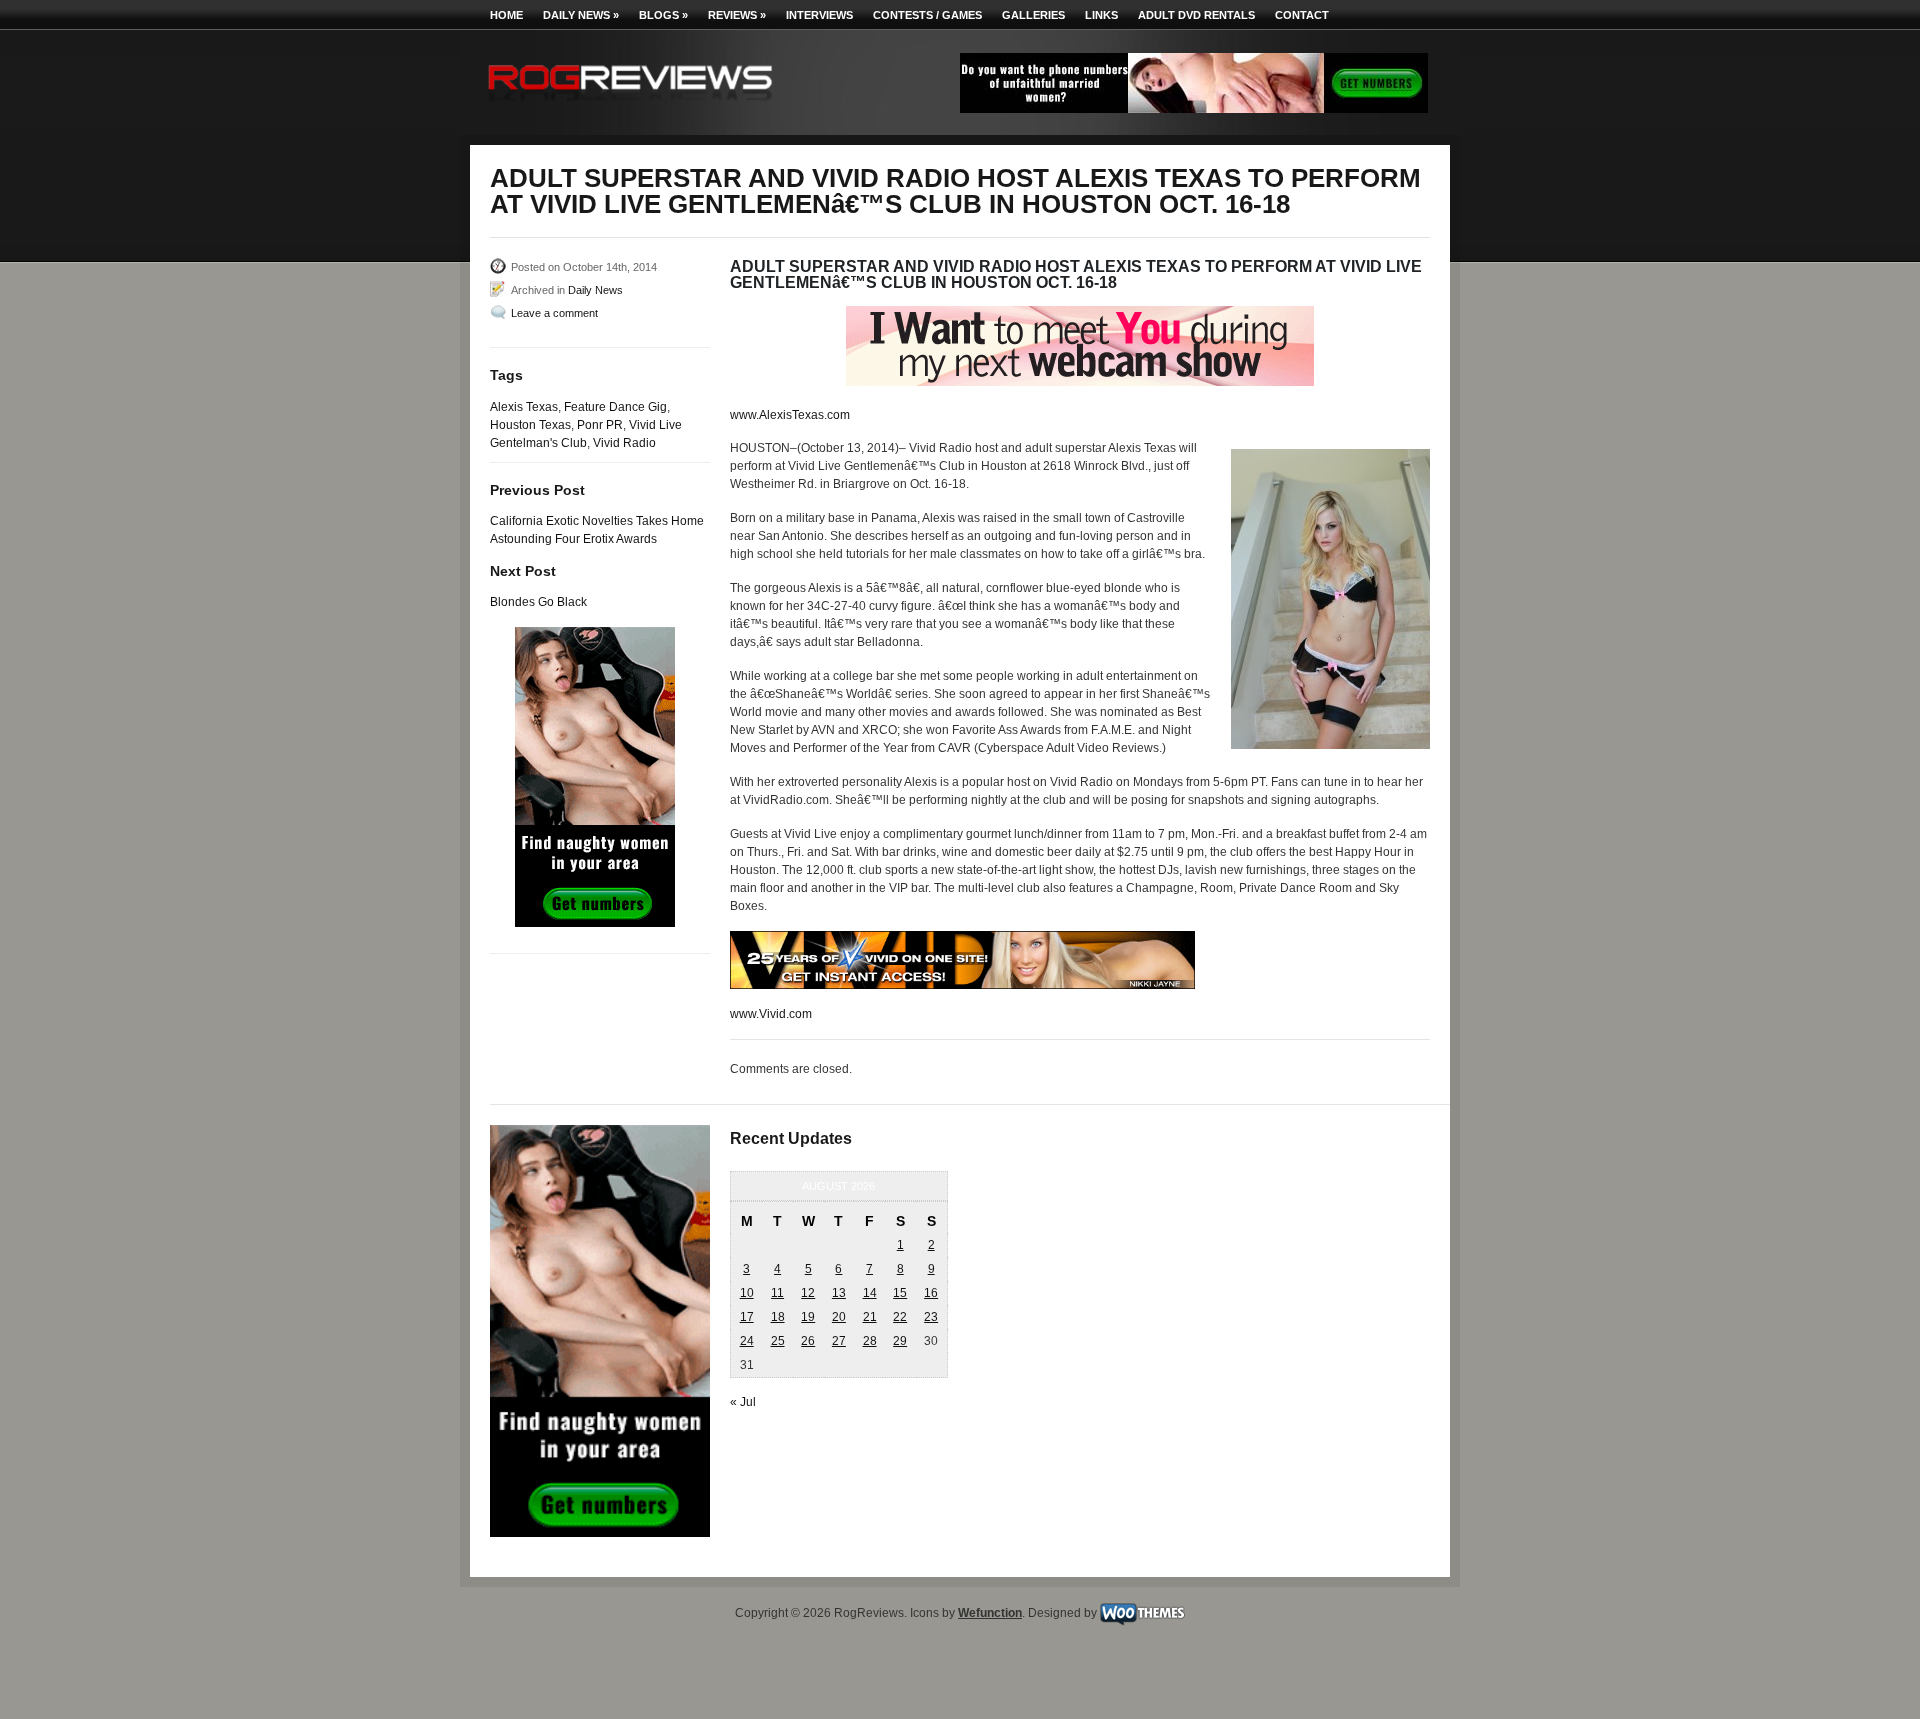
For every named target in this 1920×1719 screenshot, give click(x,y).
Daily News (581, 15)
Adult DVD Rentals (1196, 15)
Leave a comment (554, 313)
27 (839, 1341)
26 (808, 1341)
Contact (1302, 15)
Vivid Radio (624, 443)
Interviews (819, 15)
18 (778, 1317)
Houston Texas (530, 425)
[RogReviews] (630, 105)
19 (808, 1317)
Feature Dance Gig (615, 407)
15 (900, 1293)
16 (931, 1293)
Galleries (1033, 15)
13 (839, 1293)
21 (870, 1317)
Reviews (737, 15)
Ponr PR (600, 425)
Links (1101, 15)
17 (747, 1317)
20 (839, 1317)
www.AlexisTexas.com (790, 415)
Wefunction (990, 1613)
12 (808, 1293)
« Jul (743, 1402)
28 (870, 1341)
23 (931, 1317)
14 (870, 1293)
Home (506, 15)
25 (778, 1341)
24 (747, 1341)
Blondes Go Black (538, 602)
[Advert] (1194, 109)
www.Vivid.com (771, 1014)
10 (747, 1293)
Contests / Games (927, 15)
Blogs (663, 15)
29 (900, 1341)
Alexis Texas (524, 407)
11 (777, 1293)
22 (900, 1317)
